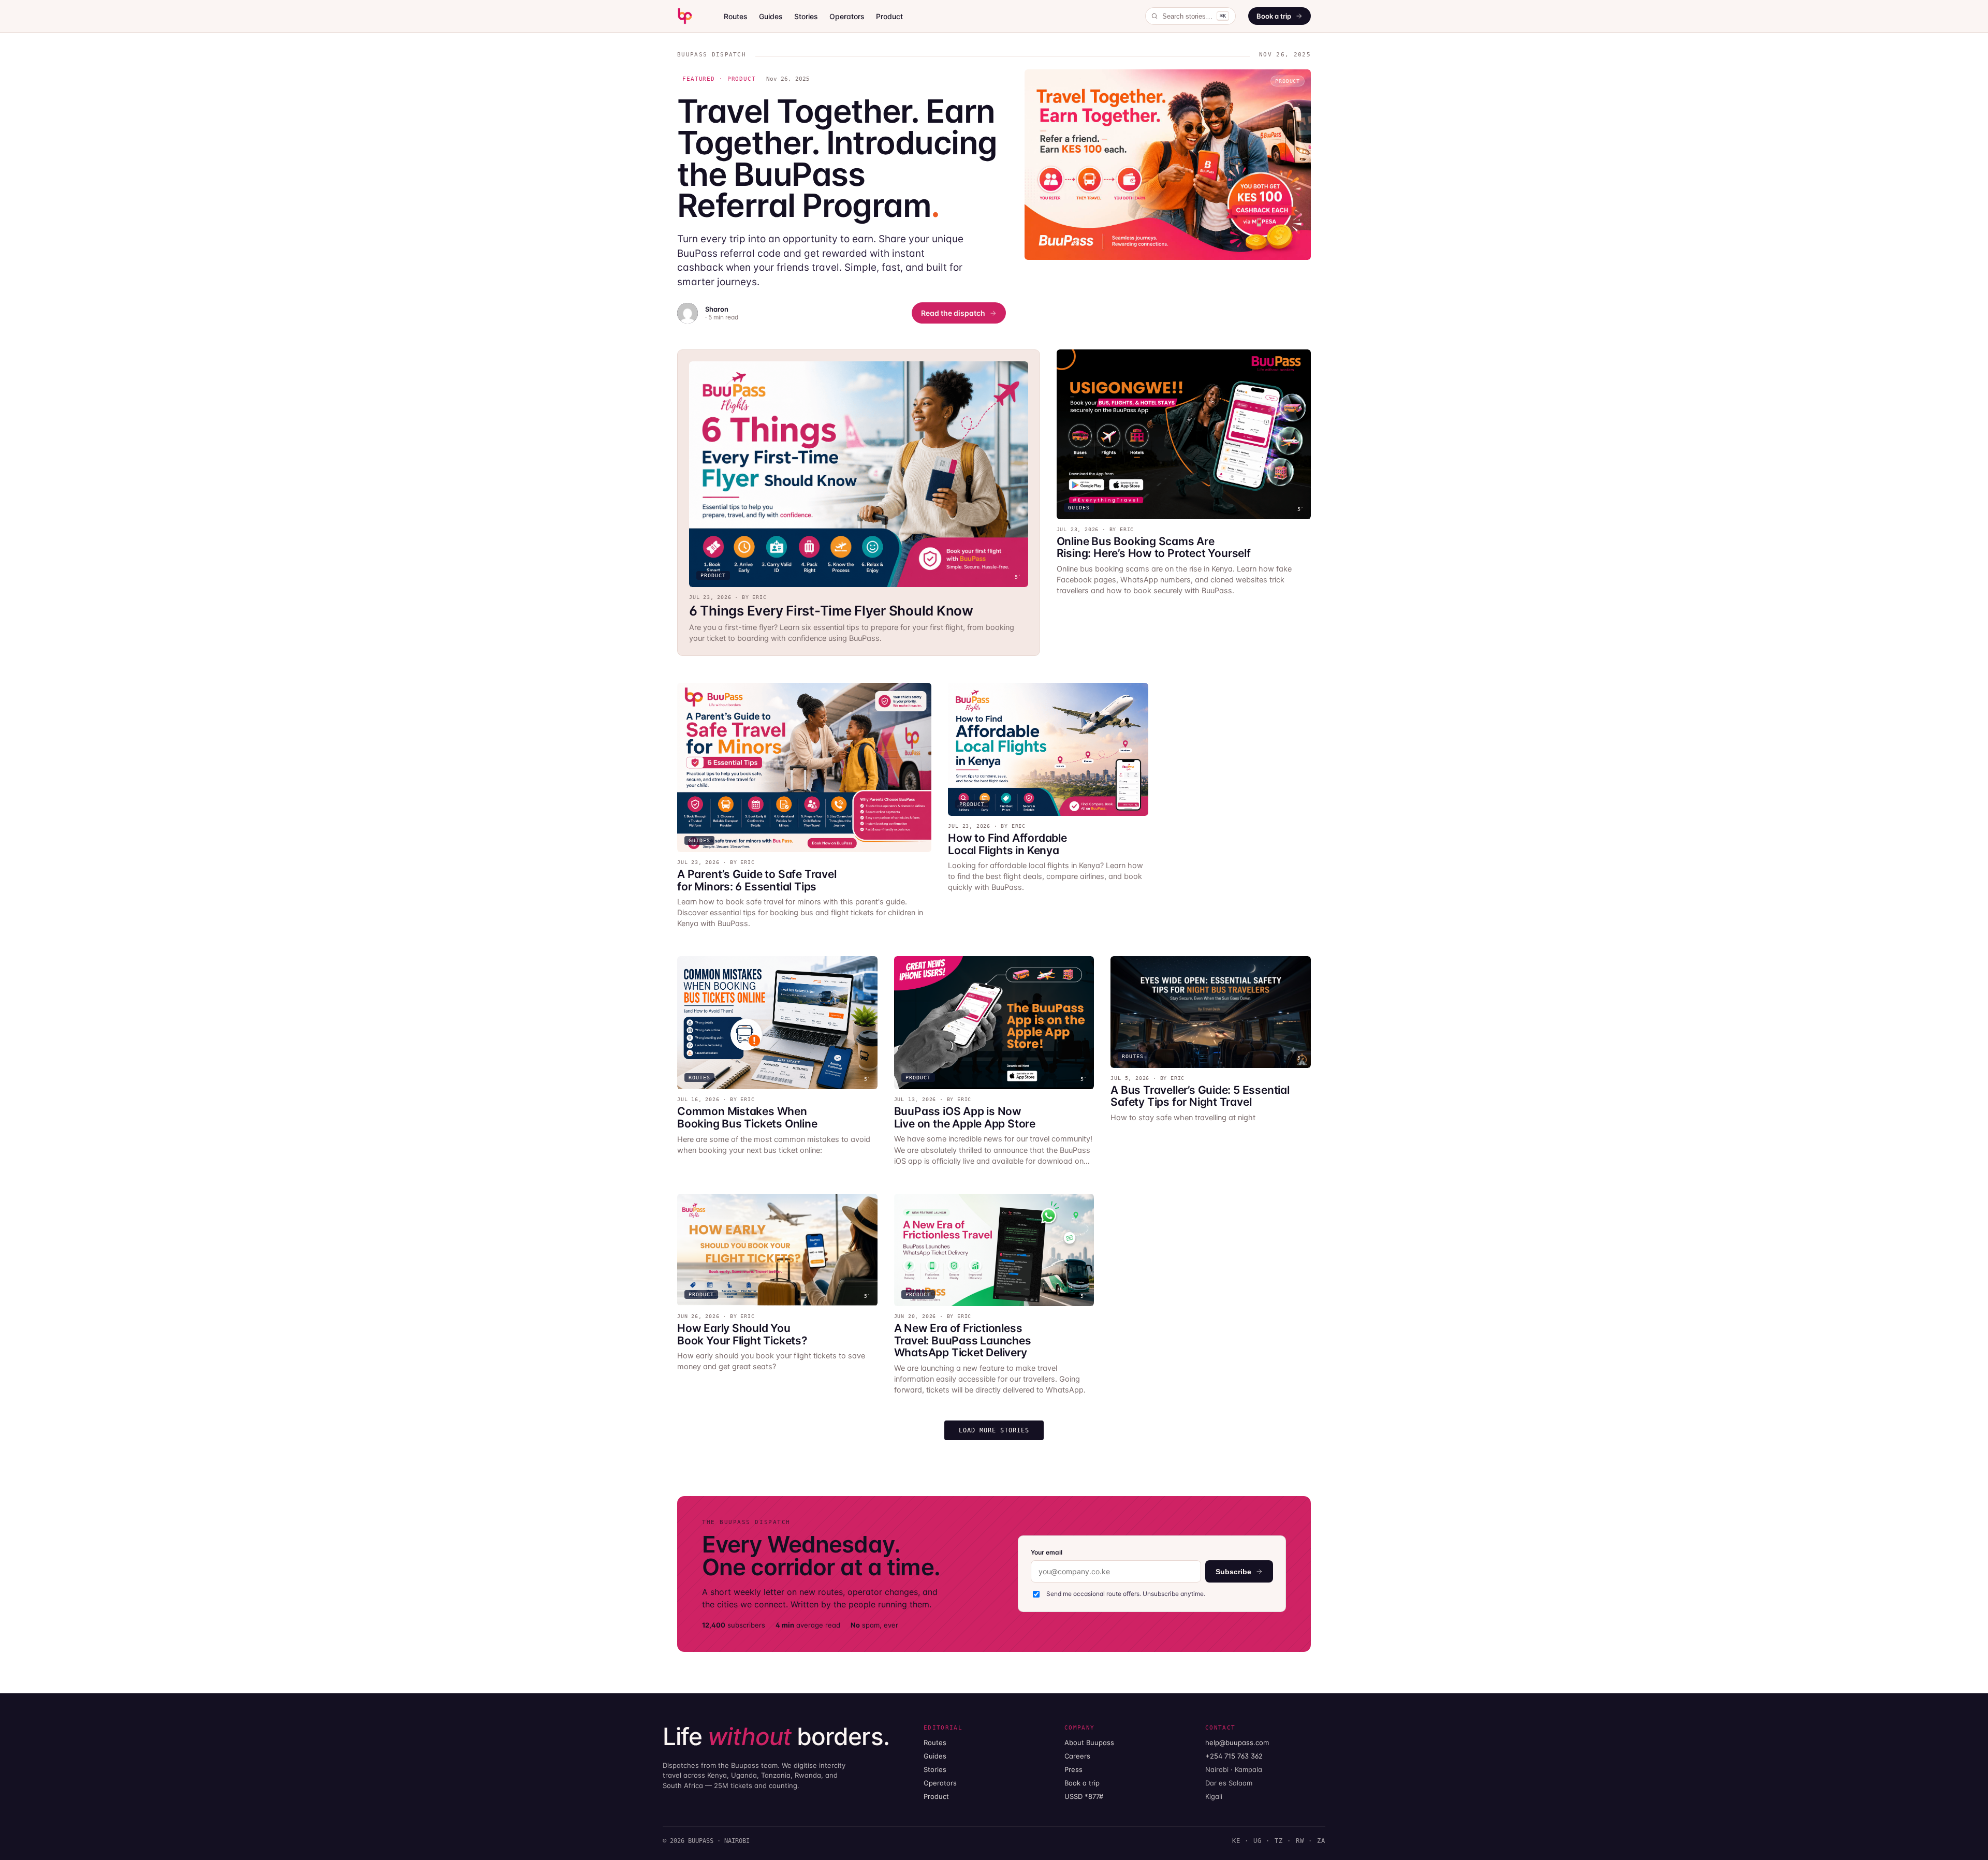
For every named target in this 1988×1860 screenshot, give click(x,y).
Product (889, 16)
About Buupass (1089, 1742)
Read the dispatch (953, 313)
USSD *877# (1084, 1796)
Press (1073, 1769)
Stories (806, 16)
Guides (771, 16)
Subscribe (1233, 1572)
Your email (1047, 1552)
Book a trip (1274, 16)
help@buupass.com (1237, 1742)
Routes (736, 16)
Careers (1077, 1756)
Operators (847, 16)
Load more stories (994, 1430)
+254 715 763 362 (1234, 1756)
